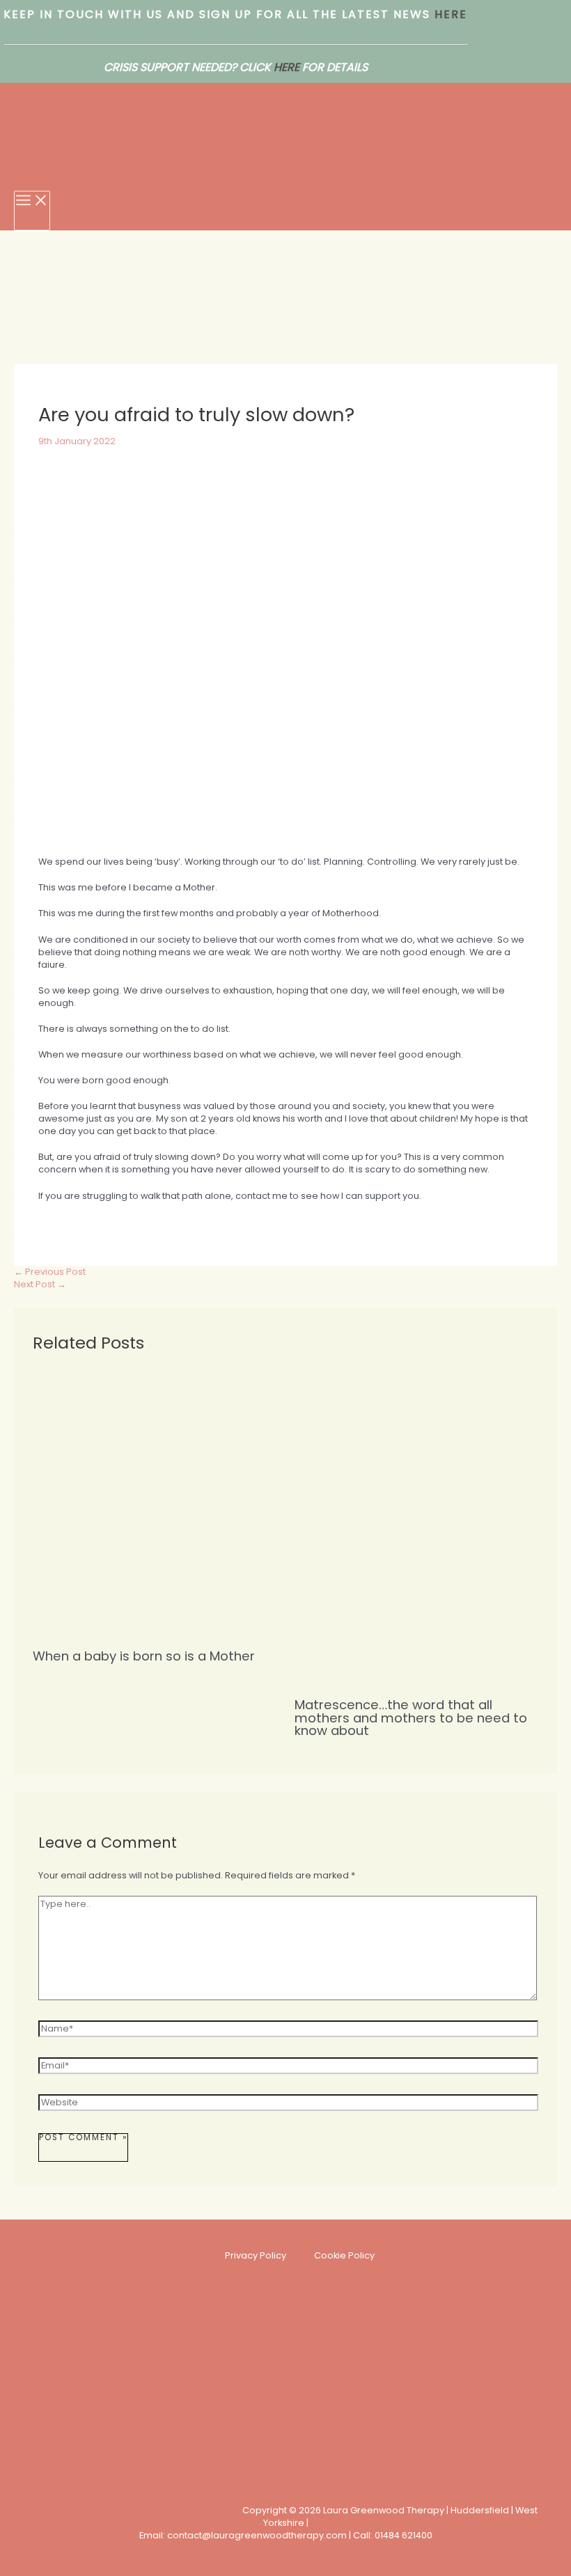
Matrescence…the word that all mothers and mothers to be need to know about (411, 1717)
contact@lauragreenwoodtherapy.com (257, 2535)
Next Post (40, 1284)
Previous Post (50, 1272)
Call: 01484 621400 (393, 2535)
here (449, 14)
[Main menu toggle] (32, 211)
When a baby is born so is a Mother (144, 1656)
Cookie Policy (344, 2255)
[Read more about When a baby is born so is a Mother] (155, 1631)
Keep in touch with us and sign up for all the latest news (217, 14)
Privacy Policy (256, 2255)
